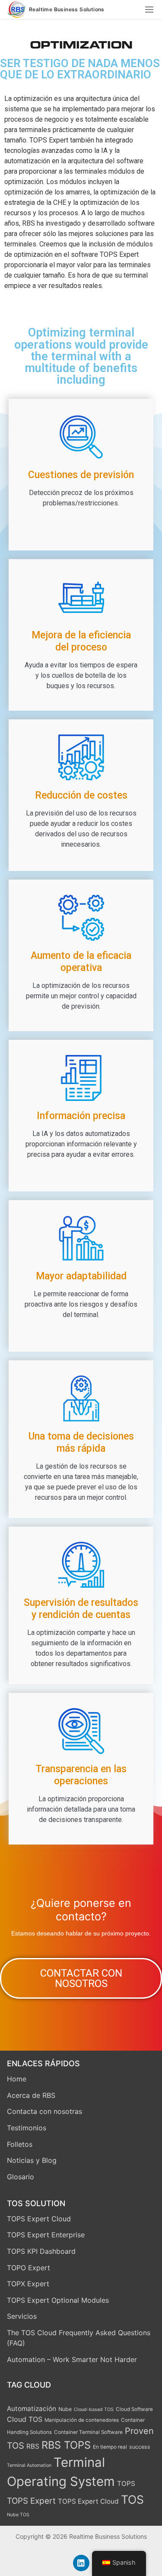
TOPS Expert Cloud (39, 2219)
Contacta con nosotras (44, 2111)
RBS (33, 2446)
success (140, 2447)
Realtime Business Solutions (67, 10)
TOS (132, 2499)
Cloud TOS (25, 2419)
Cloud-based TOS (94, 2409)
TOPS (126, 2484)
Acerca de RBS (31, 2095)
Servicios (22, 2316)
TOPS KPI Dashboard (41, 2251)
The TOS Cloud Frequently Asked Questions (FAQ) (79, 2338)
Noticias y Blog (32, 2160)
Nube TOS (18, 2515)
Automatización (32, 2409)
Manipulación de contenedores (82, 2420)
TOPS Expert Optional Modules (58, 2300)
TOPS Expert (31, 2501)
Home (17, 2079)
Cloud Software (134, 2409)
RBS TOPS (66, 2445)
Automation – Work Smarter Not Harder (72, 2359)
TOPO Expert (29, 2268)
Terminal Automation (29, 2465)
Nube (65, 2409)
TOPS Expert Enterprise (46, 2235)
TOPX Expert (28, 2284)
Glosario (21, 2177)
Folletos (20, 2144)
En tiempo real (110, 2447)
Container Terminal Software (88, 2432)
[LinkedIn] (81, 2563)
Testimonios (27, 2128)
